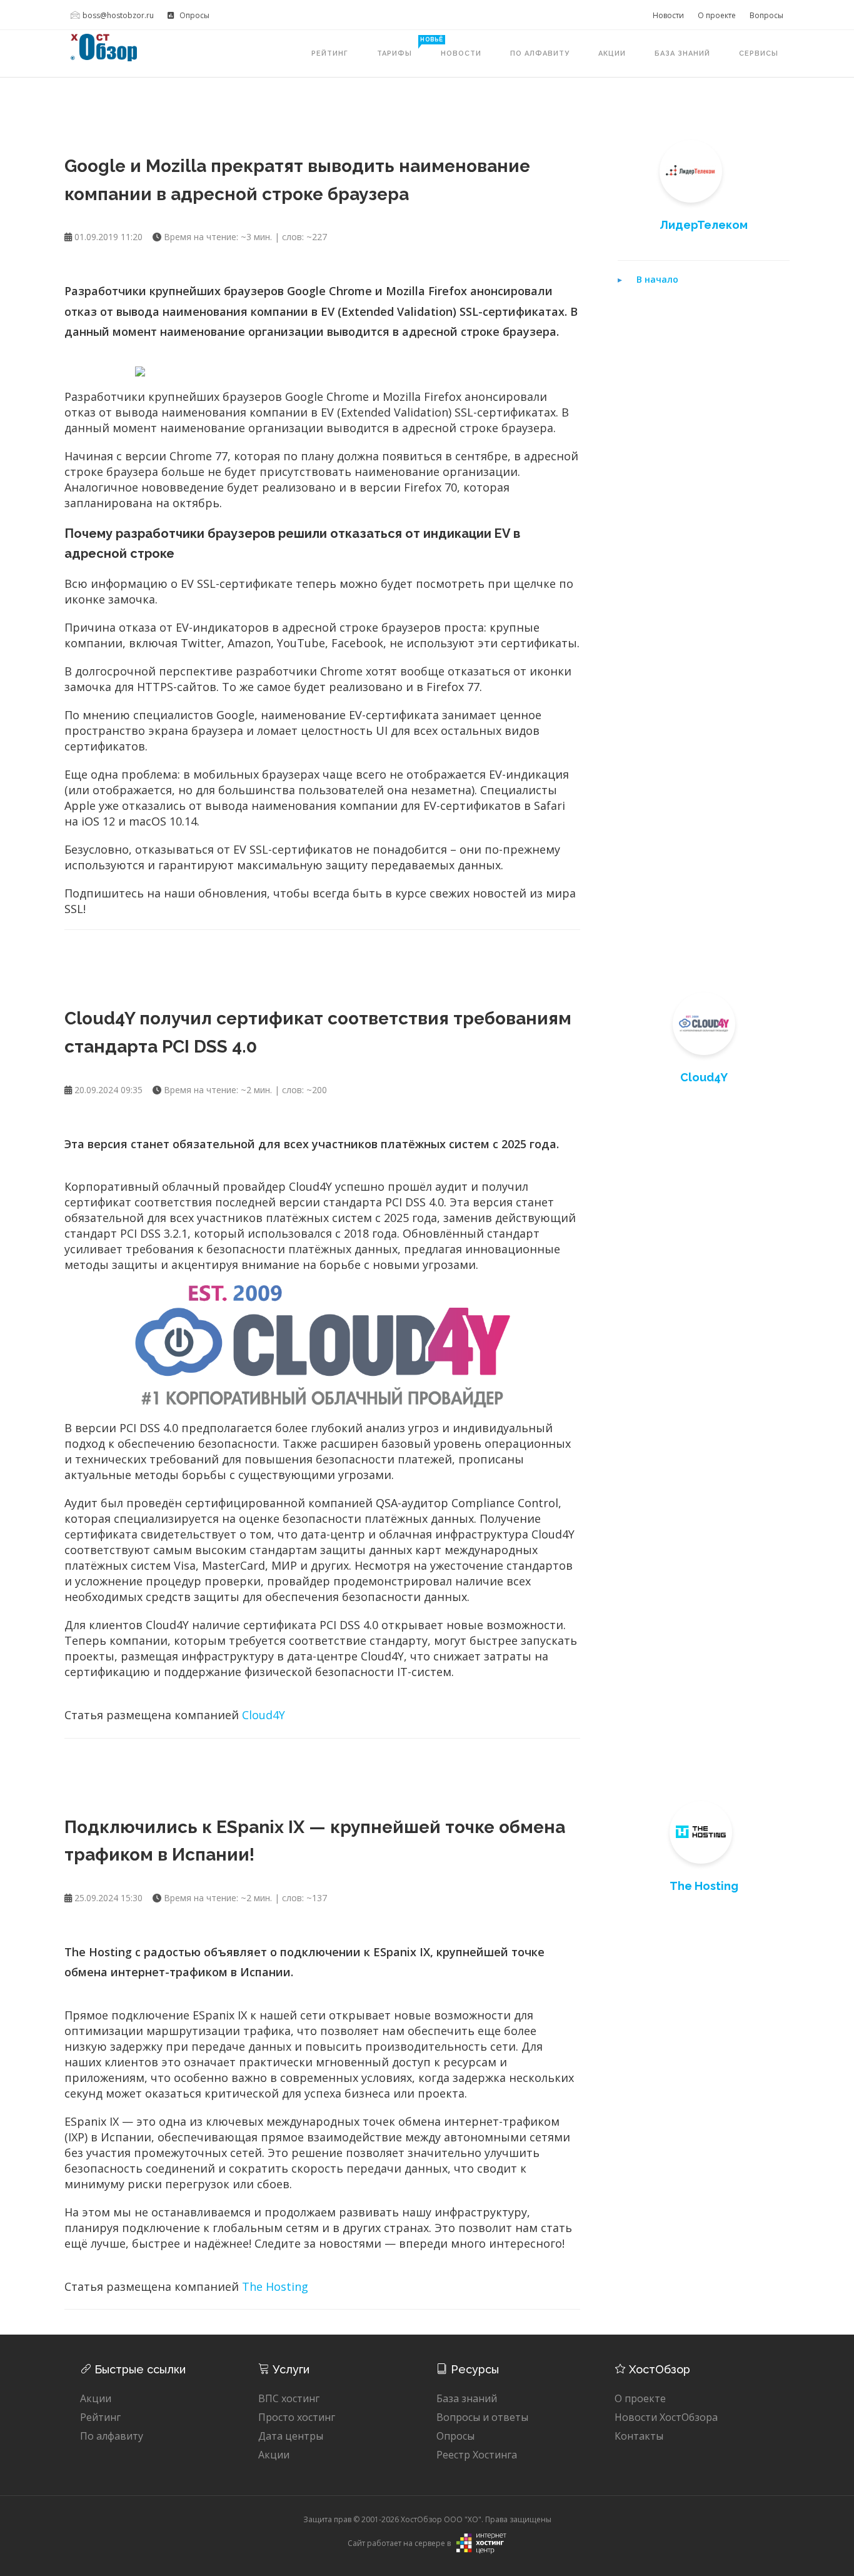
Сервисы (759, 53)
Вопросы (766, 15)
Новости (668, 15)
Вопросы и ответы (482, 2417)
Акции (612, 53)
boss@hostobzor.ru (118, 15)
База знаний (682, 53)
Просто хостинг (297, 2417)
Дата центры (291, 2436)
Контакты (639, 2436)
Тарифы (402, 47)
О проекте (717, 15)
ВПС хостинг (289, 2398)
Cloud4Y (264, 1715)
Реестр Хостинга (477, 2455)
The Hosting (275, 2286)
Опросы (193, 15)
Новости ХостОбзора (666, 2417)
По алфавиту (540, 53)
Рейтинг (330, 53)
